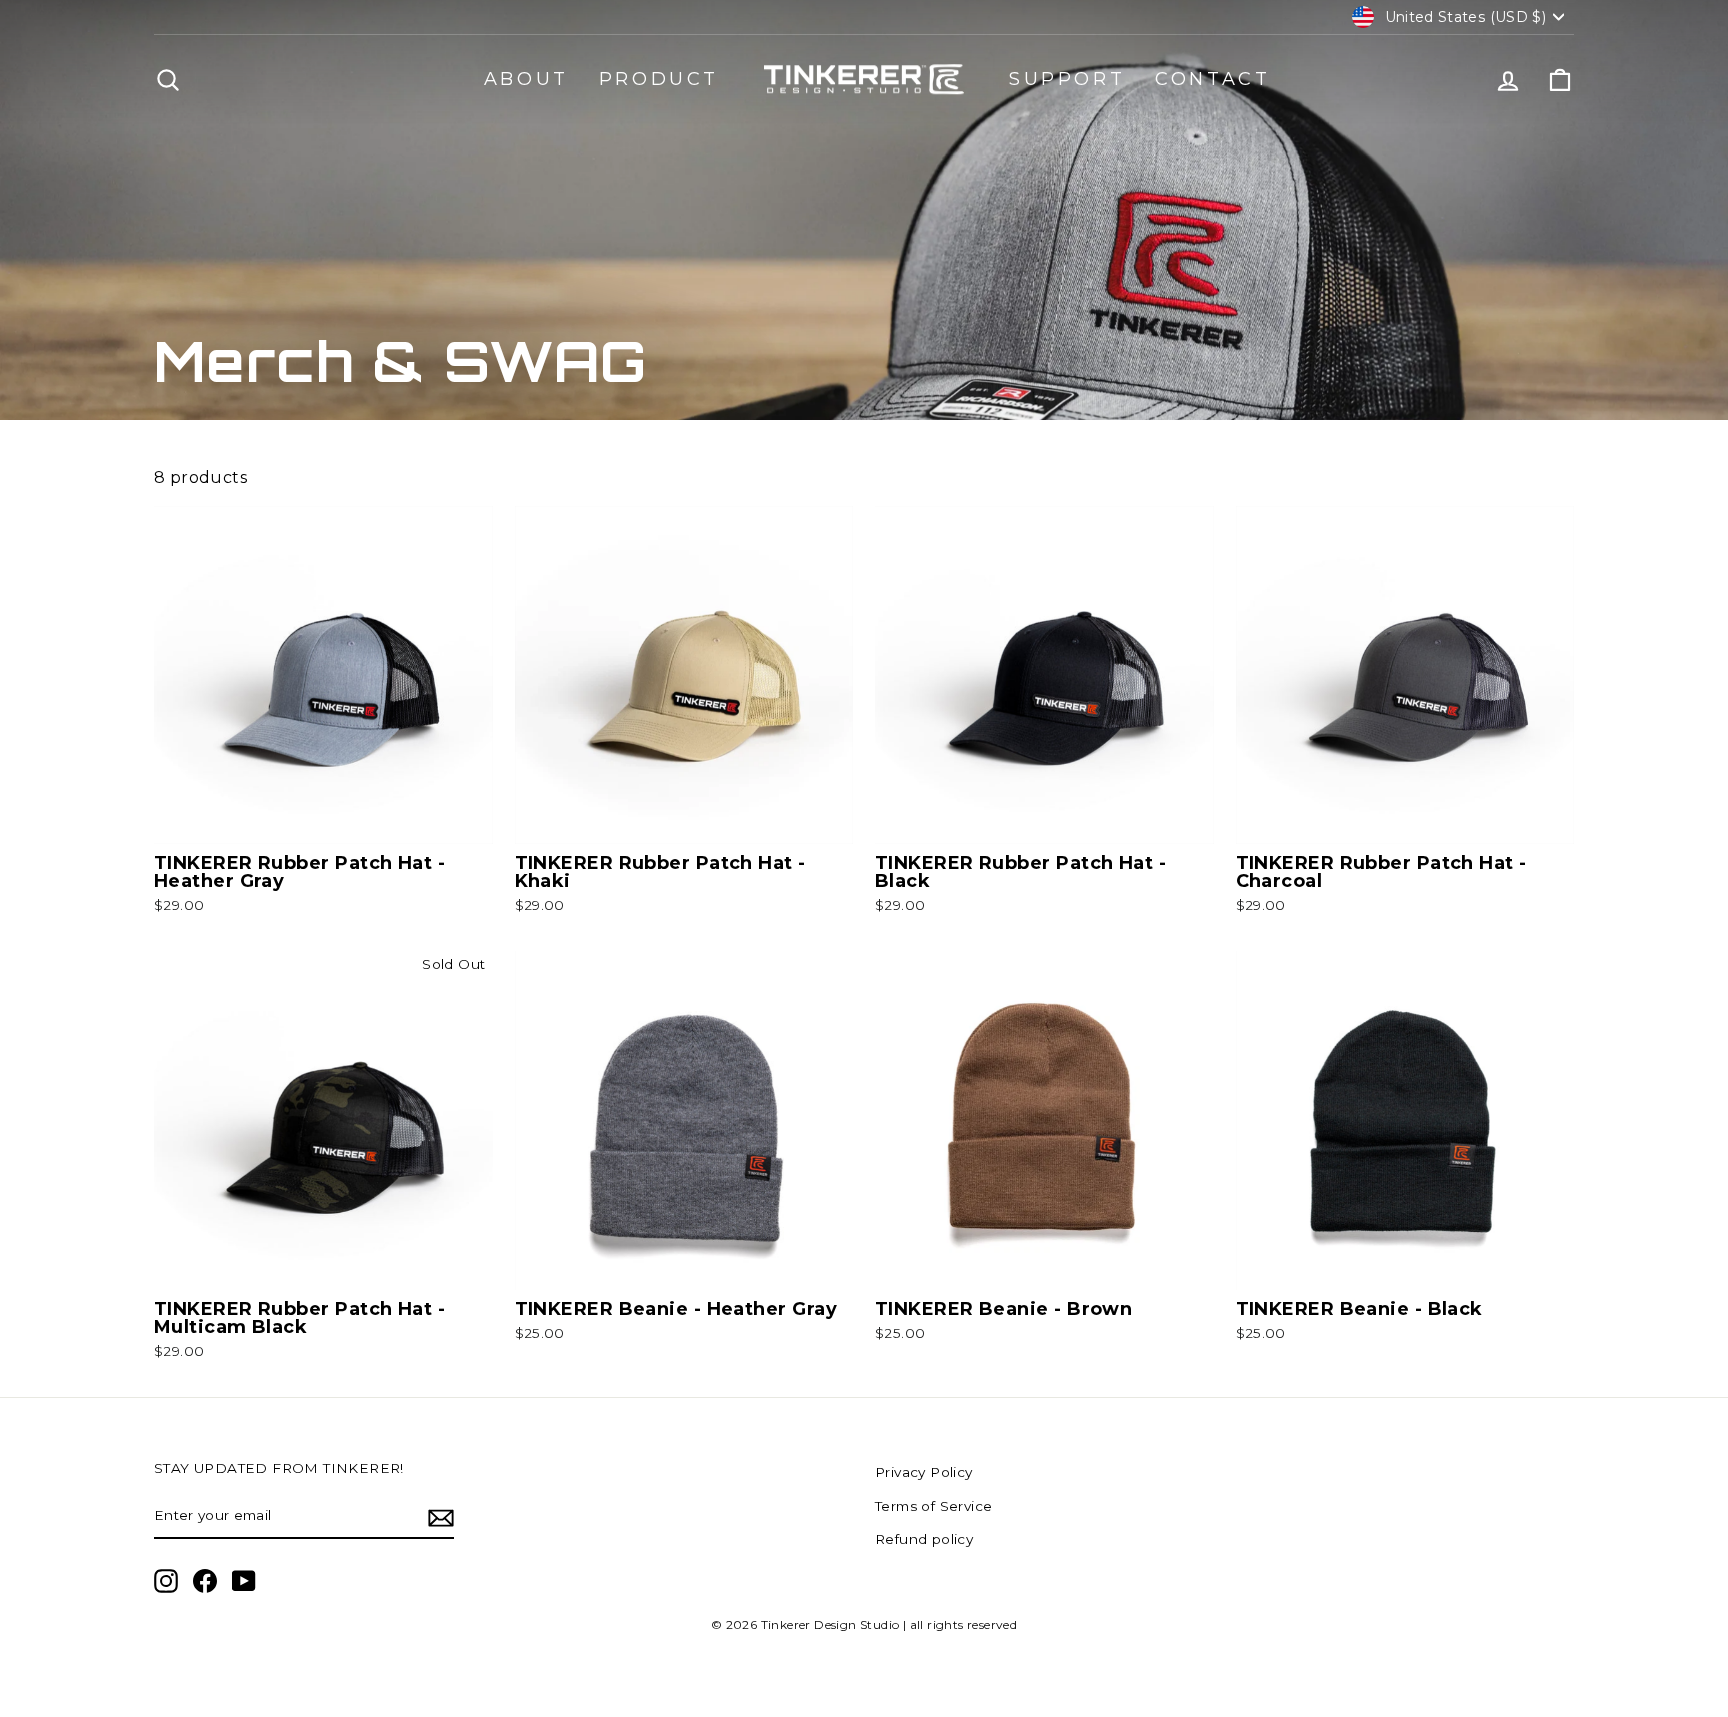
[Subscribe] (441, 1517)
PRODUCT (659, 79)
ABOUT (526, 79)
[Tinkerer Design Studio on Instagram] (166, 1581)
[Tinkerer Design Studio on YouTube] (244, 1581)
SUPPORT (1067, 79)
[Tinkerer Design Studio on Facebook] (205, 1581)
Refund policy (924, 1539)
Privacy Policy (924, 1472)
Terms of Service (933, 1506)
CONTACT (1212, 79)
